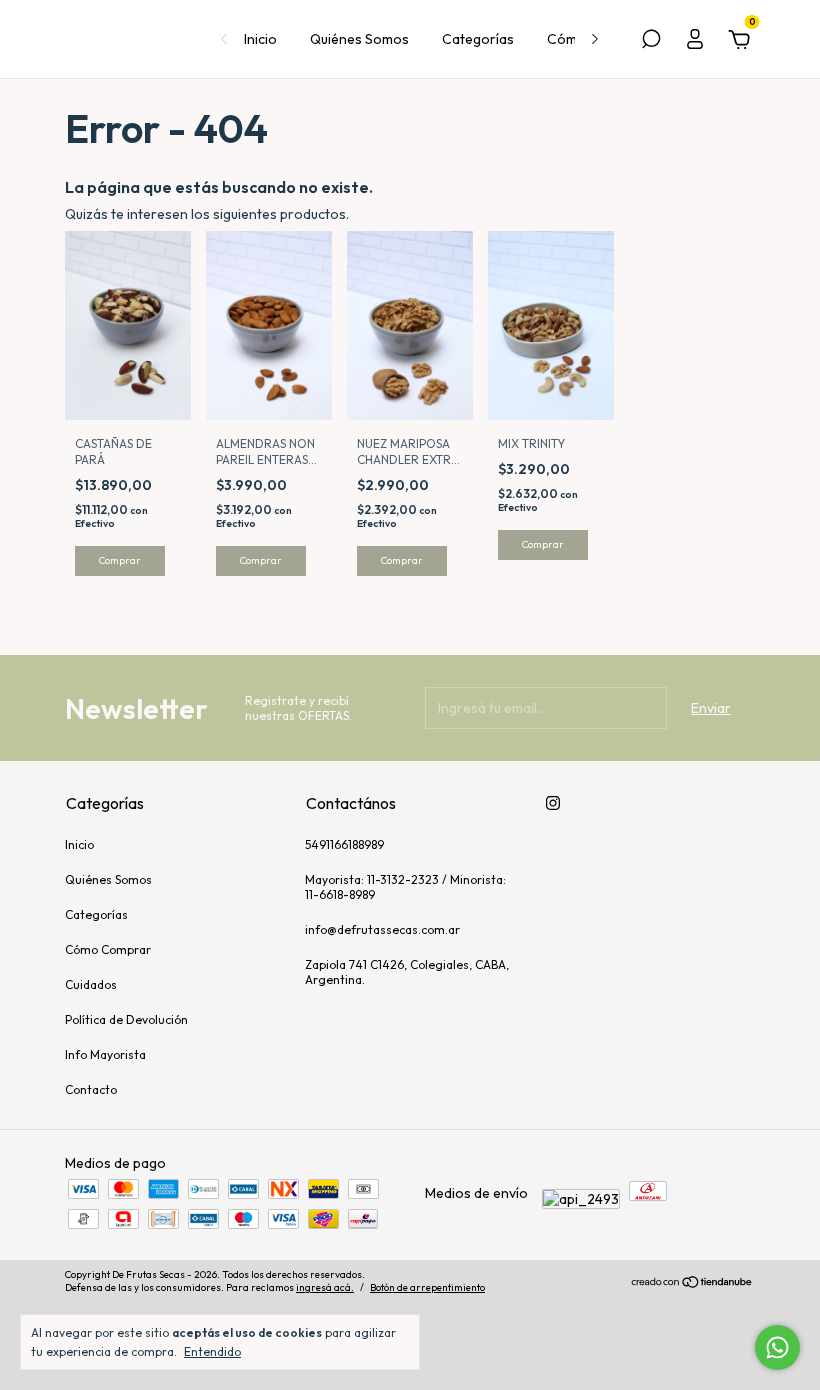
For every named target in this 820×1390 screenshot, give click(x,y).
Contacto (91, 1089)
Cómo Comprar (108, 949)
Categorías (478, 39)
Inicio (260, 39)
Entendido (212, 1351)
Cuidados (91, 984)
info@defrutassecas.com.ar (382, 929)
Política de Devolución (126, 1019)
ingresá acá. (325, 1287)
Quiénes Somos (359, 39)
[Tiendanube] (692, 1284)
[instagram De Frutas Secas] (553, 803)
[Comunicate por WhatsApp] (777, 1347)
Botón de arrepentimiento (427, 1287)
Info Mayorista (105, 1054)
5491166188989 (344, 844)
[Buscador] (651, 42)
